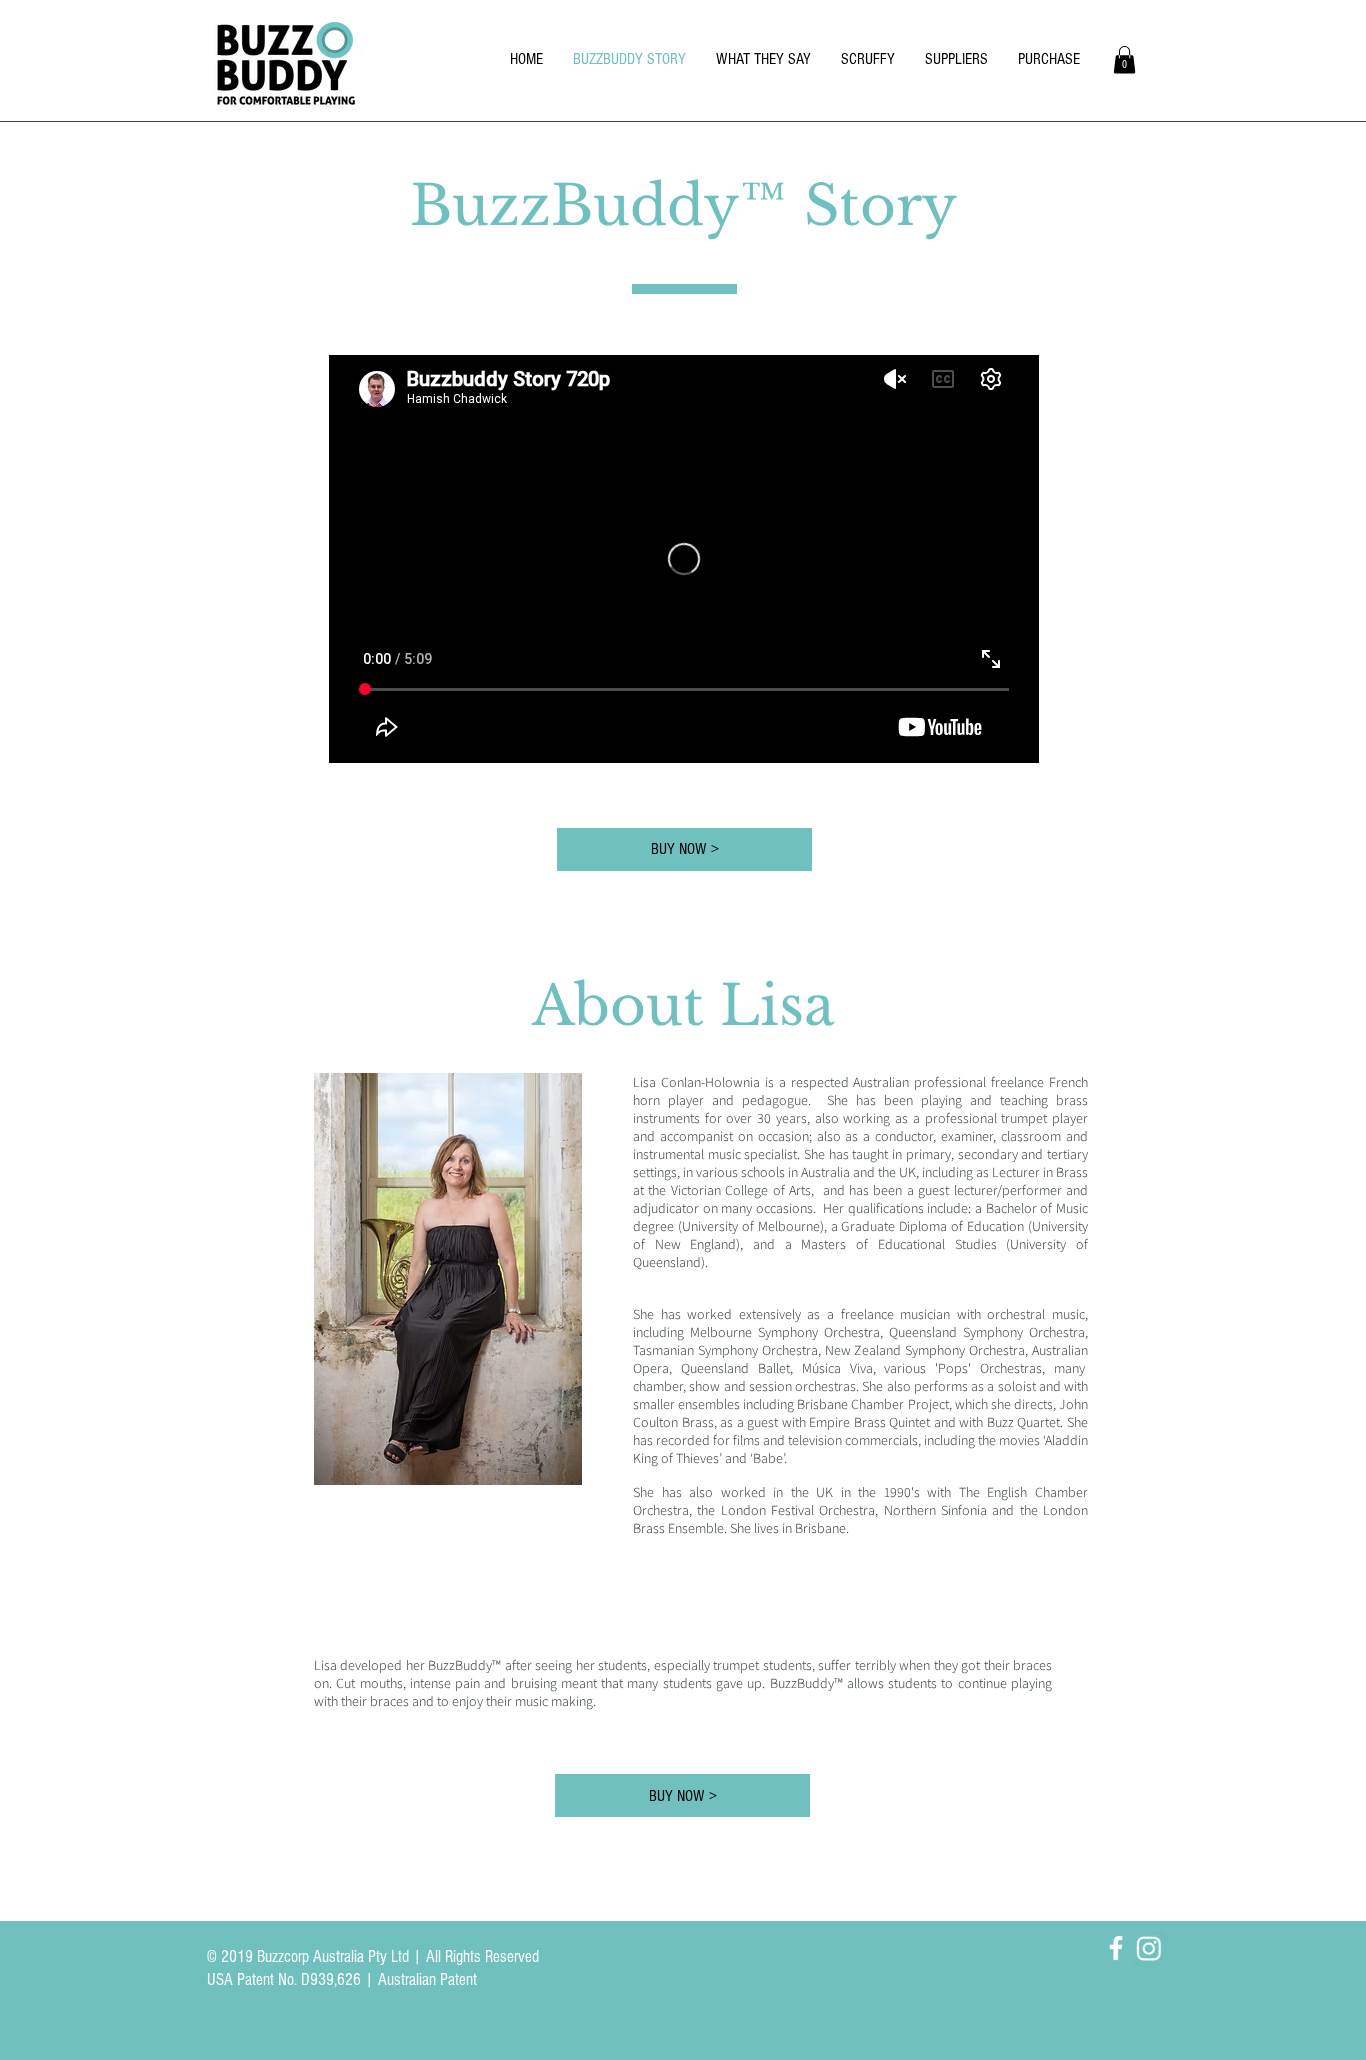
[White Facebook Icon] (1116, 1948)
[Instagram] (1149, 1948)
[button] (1124, 59)
